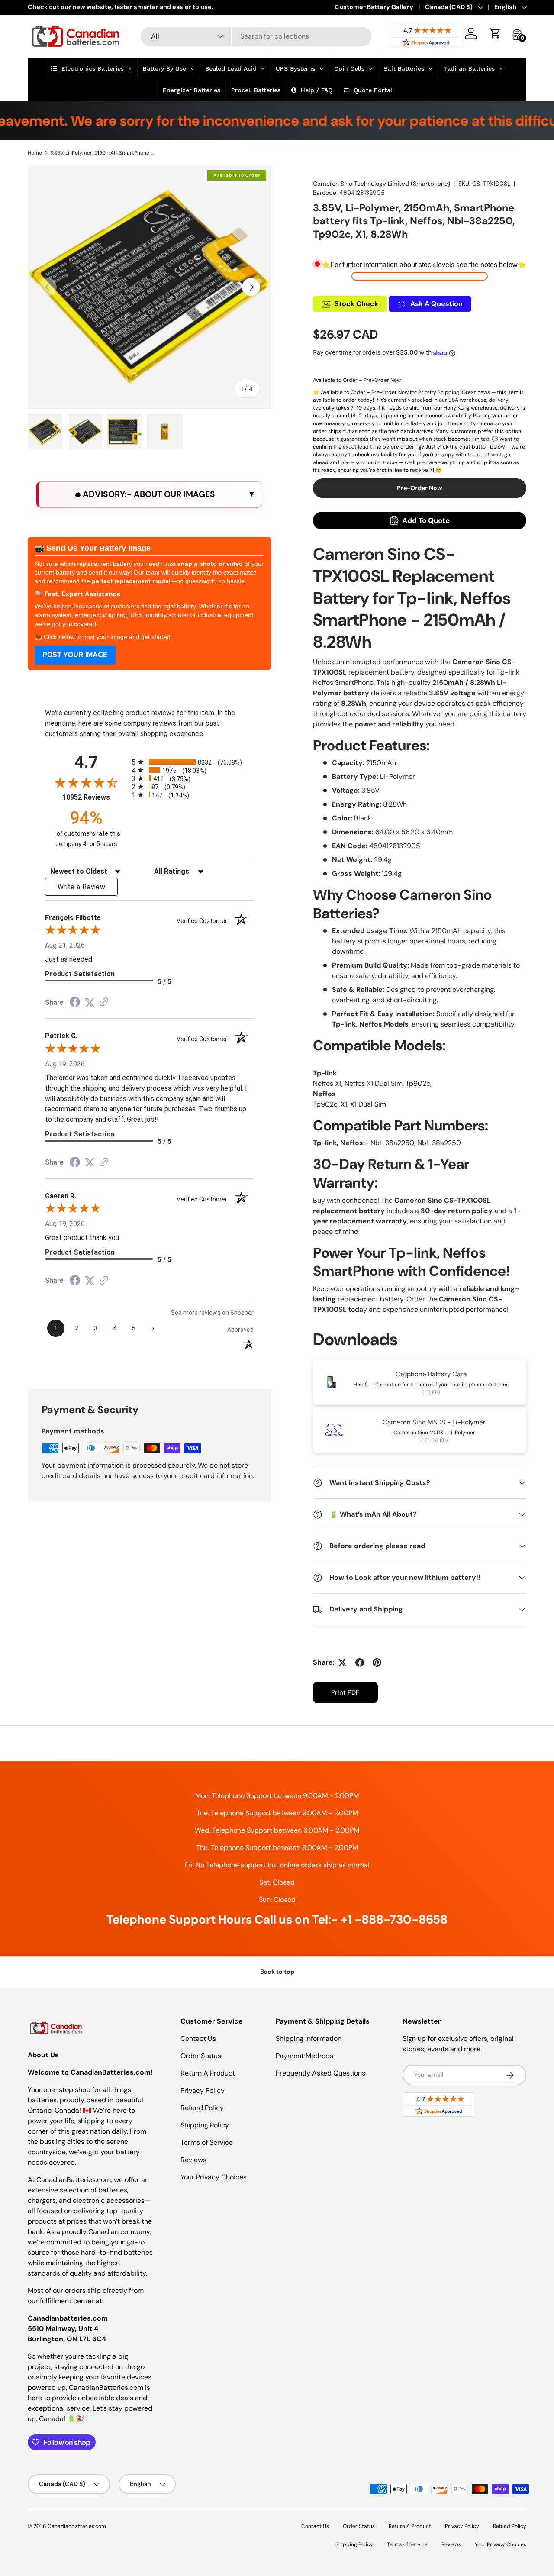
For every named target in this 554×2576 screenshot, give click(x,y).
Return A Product (208, 2073)
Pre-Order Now (420, 488)
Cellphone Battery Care (431, 1374)
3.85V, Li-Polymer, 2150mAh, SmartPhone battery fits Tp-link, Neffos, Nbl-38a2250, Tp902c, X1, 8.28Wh (102, 153)
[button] (495, 33)
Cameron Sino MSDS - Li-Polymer (434, 1422)
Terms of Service (207, 2142)
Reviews (193, 2160)
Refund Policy (202, 2108)
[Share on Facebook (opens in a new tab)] (75, 1003)
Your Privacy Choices (214, 2177)
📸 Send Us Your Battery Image (93, 548)
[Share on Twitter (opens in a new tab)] (90, 1002)
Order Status (201, 2056)
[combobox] (256, 36)
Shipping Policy (205, 2125)
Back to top (277, 1972)
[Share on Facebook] (360, 1662)
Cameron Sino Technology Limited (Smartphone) (382, 184)
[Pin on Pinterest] (377, 1662)
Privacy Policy (203, 2090)
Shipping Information (309, 2039)
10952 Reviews (95, 797)
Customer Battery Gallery (374, 7)
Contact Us (198, 2039)
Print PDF (345, 1692)
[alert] (149, 495)
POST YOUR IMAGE (75, 655)
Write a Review (81, 887)
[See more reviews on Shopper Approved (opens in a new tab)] (104, 1002)
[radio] (193, 762)
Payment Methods (304, 2056)
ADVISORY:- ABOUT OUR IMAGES (148, 494)
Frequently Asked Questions (320, 2073)
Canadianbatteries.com (77, 2526)
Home (35, 153)
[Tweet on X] (342, 1662)
